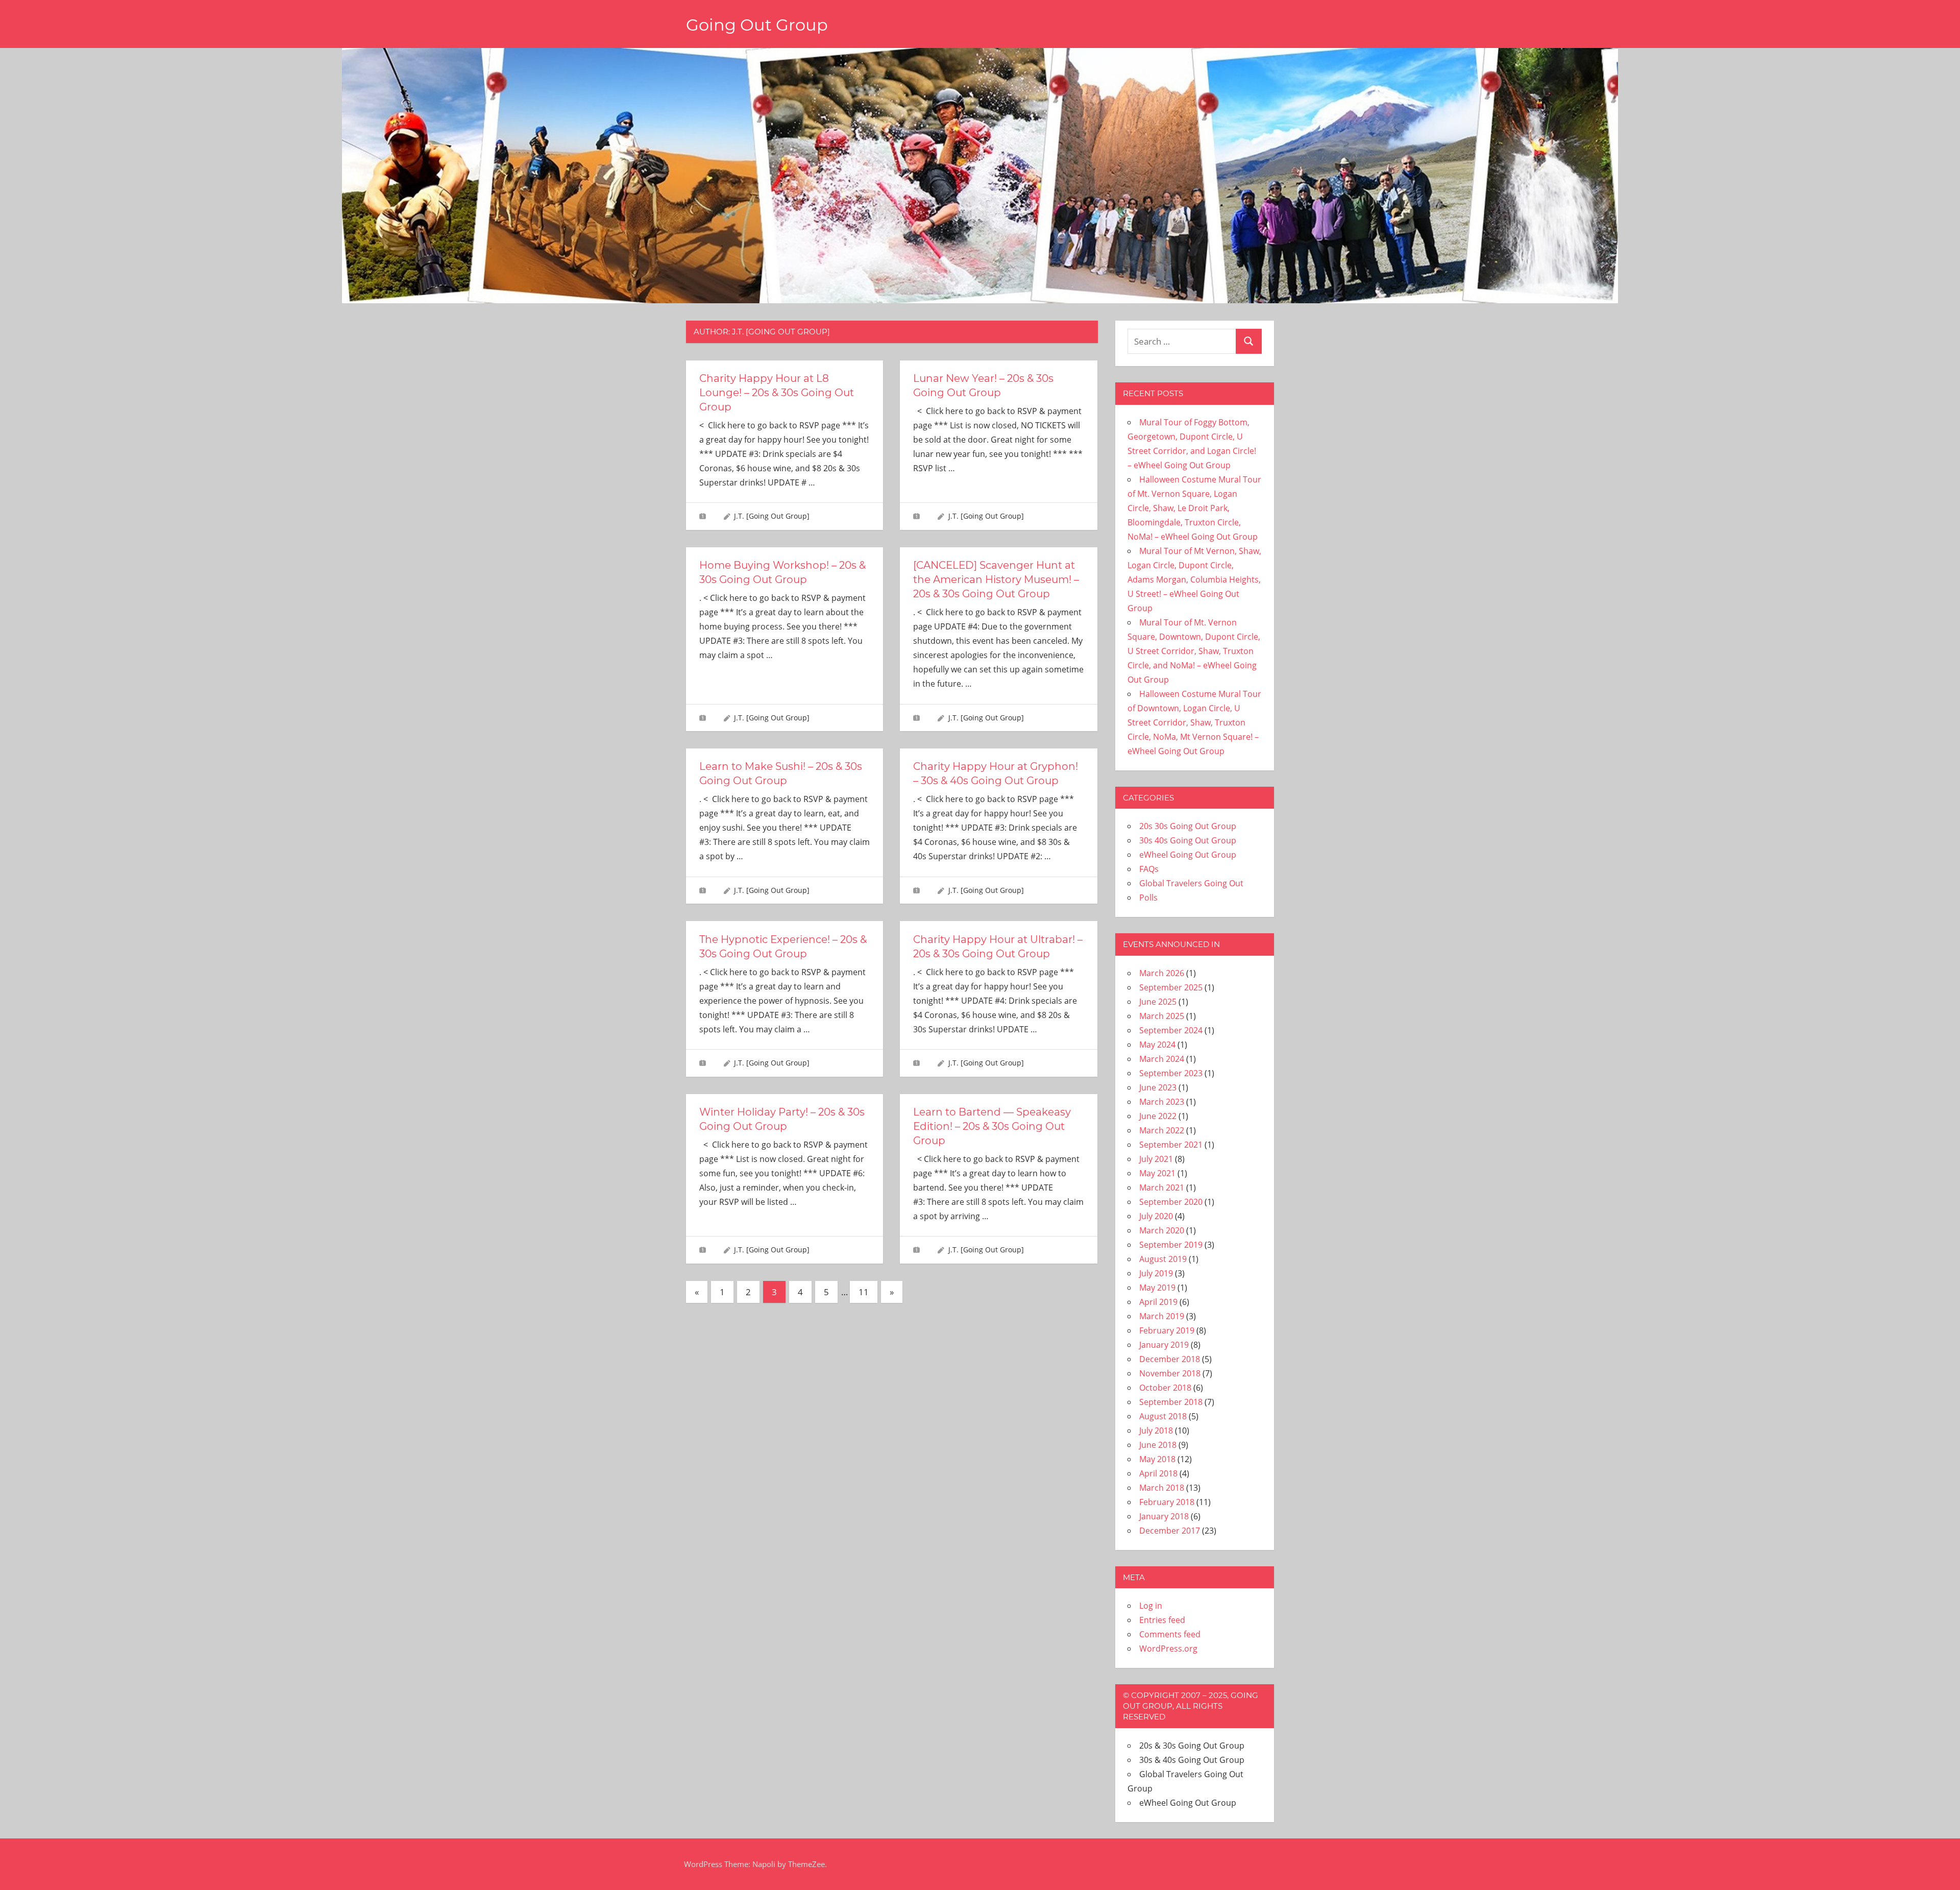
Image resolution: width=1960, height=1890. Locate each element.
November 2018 (1170, 1373)
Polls (1148, 898)
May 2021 (1157, 1173)
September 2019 (1171, 1245)
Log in (1151, 1606)
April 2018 (1158, 1473)
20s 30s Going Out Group (1188, 826)
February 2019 (1167, 1330)
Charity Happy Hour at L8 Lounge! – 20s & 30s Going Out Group (777, 393)
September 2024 (1171, 1030)
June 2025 (1158, 1002)
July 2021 (1156, 1159)
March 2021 (1162, 1188)
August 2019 (1163, 1259)
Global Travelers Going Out (1191, 883)
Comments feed (1170, 1634)
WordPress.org (1168, 1649)
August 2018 (1163, 1416)
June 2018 (1158, 1445)
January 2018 (1164, 1516)
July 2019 (1156, 1273)
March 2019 (1162, 1316)
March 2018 (1162, 1488)
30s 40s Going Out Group (1188, 840)
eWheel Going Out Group (1188, 855)
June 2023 (1158, 1087)
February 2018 (1167, 1502)
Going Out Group (757, 25)
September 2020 (1171, 1202)
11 (864, 1292)
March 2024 (1162, 1059)
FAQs (1149, 869)
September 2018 (1171, 1402)
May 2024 (1157, 1045)
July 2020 (1156, 1216)
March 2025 (1162, 1016)
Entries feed (1162, 1620)
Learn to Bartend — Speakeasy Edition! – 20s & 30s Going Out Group (992, 1126)
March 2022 (1162, 1130)
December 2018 (1170, 1359)
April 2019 (1158, 1302)
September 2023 (1171, 1073)
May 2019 (1157, 1288)
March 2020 (1162, 1230)
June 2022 (1158, 1116)
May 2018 (1157, 1459)
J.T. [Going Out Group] (772, 516)
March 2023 (1162, 1102)
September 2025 (1171, 987)
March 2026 (1162, 973)
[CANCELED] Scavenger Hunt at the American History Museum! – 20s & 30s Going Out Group (996, 579)
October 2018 (1165, 1388)
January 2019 (1164, 1345)
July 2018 (1156, 1431)
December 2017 (1170, 1531)
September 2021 (1171, 1145)
